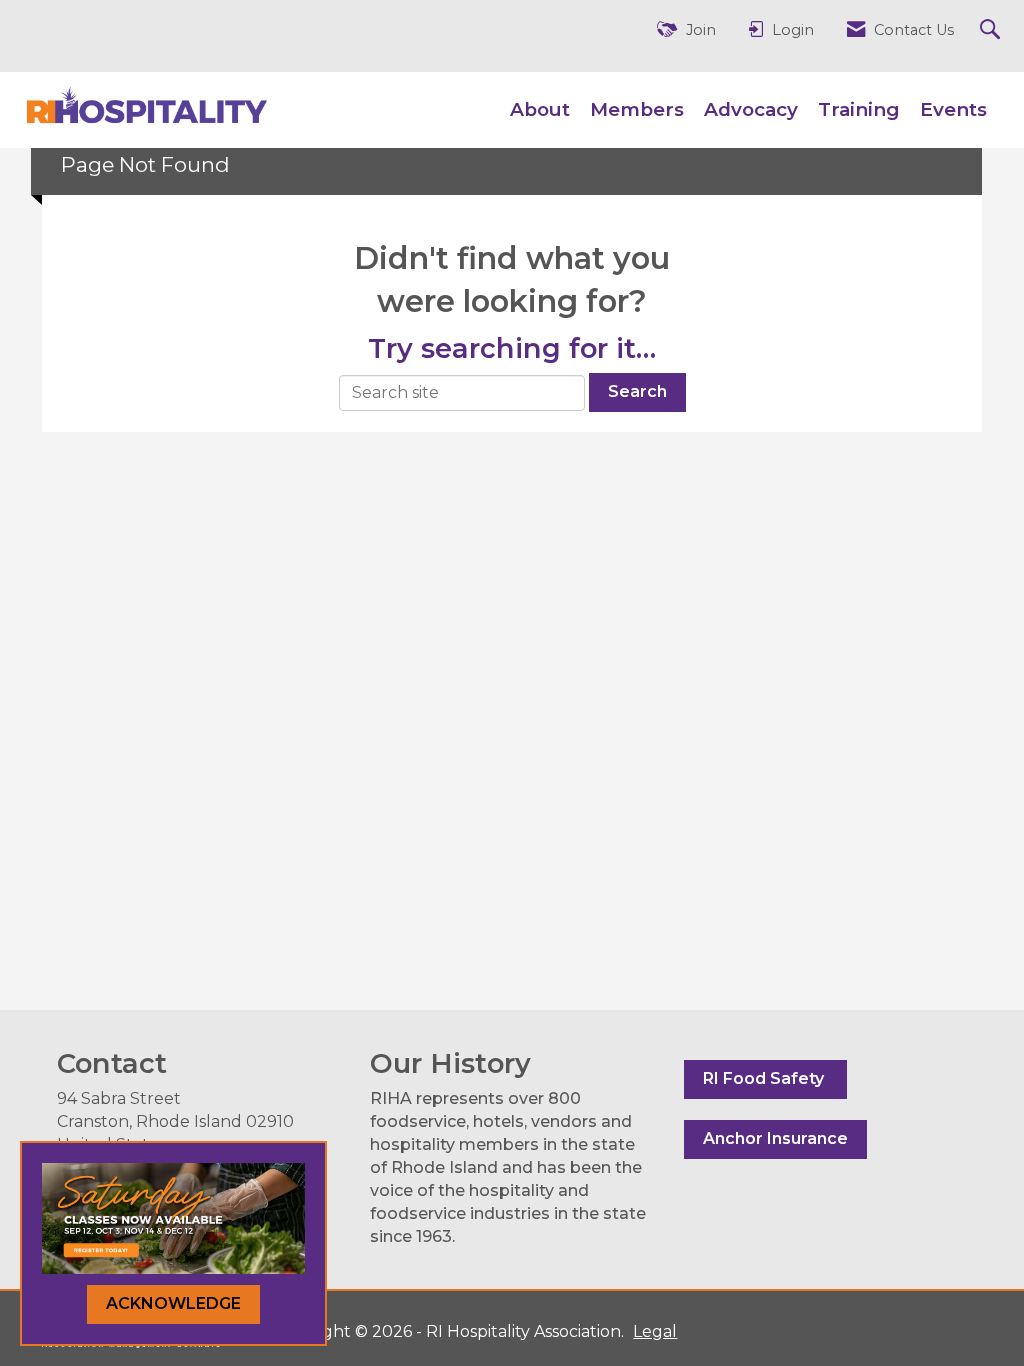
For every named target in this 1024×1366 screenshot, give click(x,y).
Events (953, 109)
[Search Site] (992, 30)
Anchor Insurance (775, 1138)
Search (637, 391)
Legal (655, 1331)
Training (859, 109)
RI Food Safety (765, 1078)
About (540, 109)
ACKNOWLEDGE (173, 1303)
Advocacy (751, 109)
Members (637, 109)
